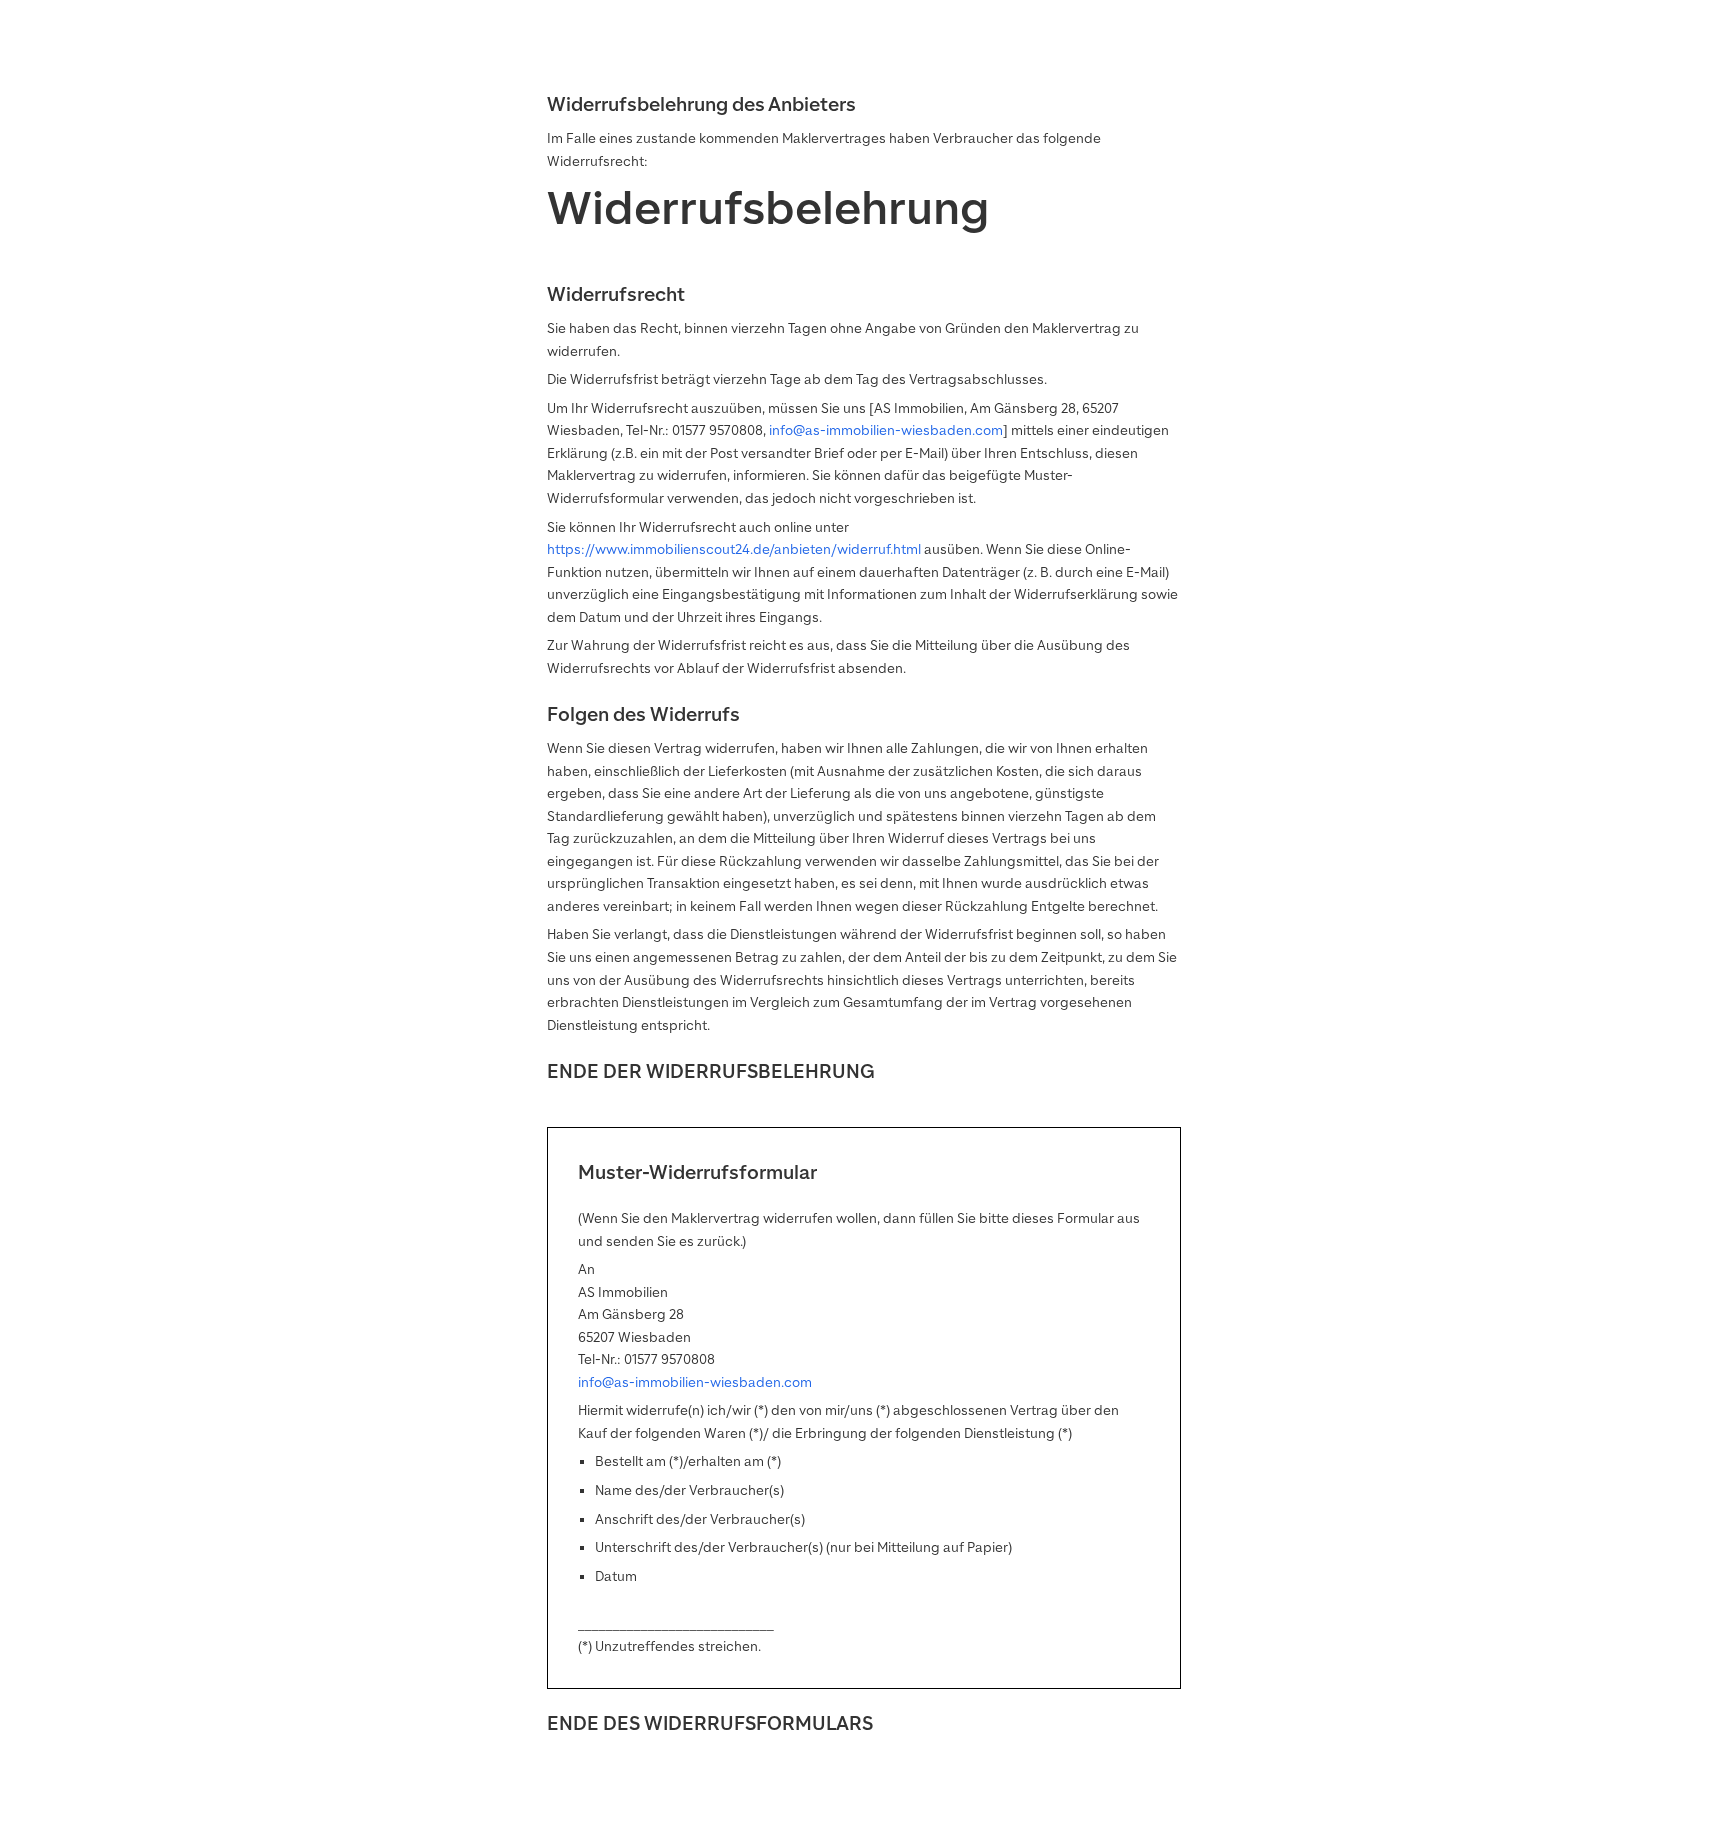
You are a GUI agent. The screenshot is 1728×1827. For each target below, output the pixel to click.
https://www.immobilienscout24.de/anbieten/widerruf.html (734, 549)
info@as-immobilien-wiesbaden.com (886, 430)
